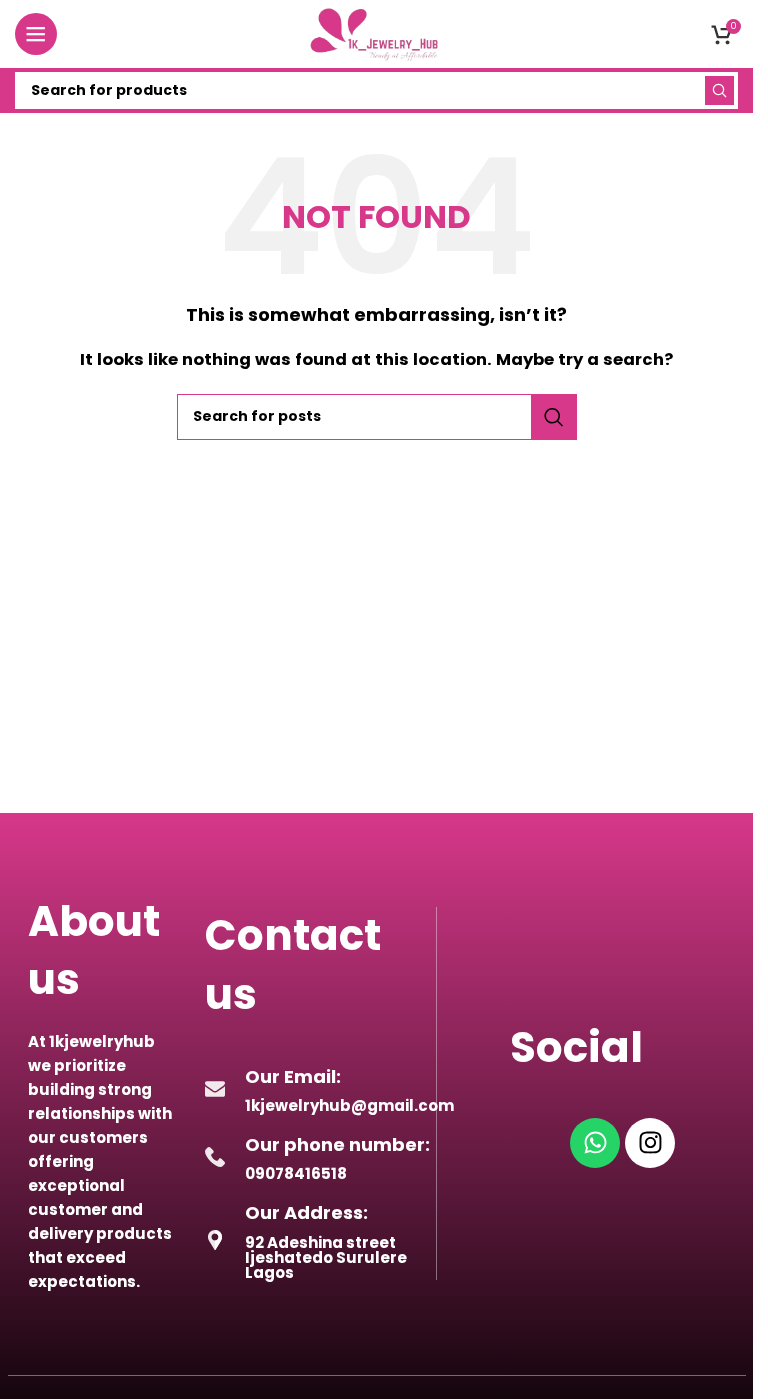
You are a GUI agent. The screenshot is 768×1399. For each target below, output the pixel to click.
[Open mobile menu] (36, 34)
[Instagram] (650, 1143)
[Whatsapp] (595, 1143)
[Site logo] (377, 32)
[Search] (719, 90)
